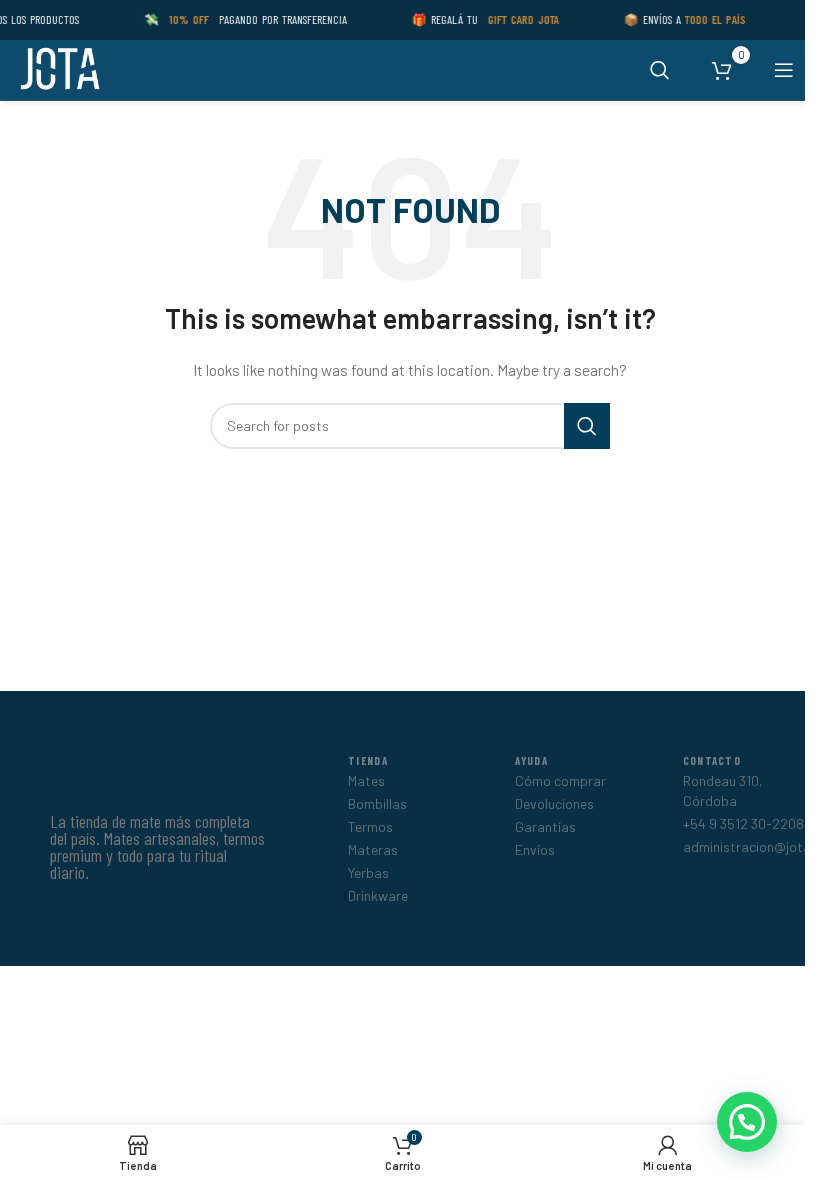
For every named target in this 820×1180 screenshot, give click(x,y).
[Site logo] (58, 68)
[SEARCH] (587, 426)
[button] (747, 1122)
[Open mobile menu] (784, 70)
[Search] (660, 70)
